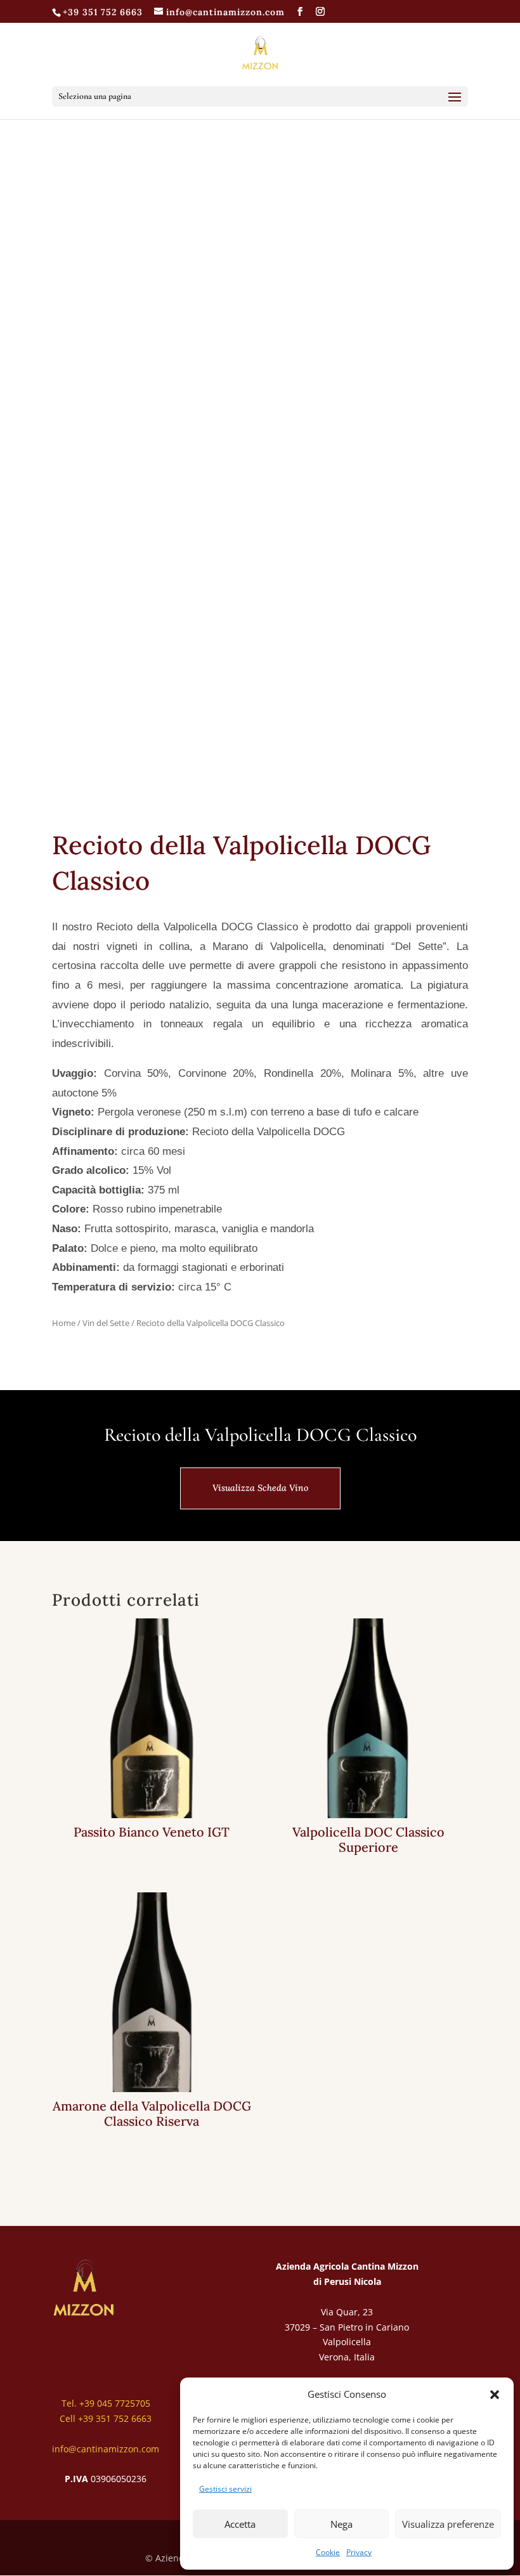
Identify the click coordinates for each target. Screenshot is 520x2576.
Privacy (359, 2552)
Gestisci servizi (225, 2489)
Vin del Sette (106, 1323)
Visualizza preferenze (448, 2524)
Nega (341, 2524)
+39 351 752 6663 (103, 12)
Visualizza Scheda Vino (260, 1488)
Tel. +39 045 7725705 (106, 2403)
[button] (495, 2395)
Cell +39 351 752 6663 (106, 2418)
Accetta (240, 2524)
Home (64, 1323)
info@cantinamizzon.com (106, 2449)
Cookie (328, 2552)
